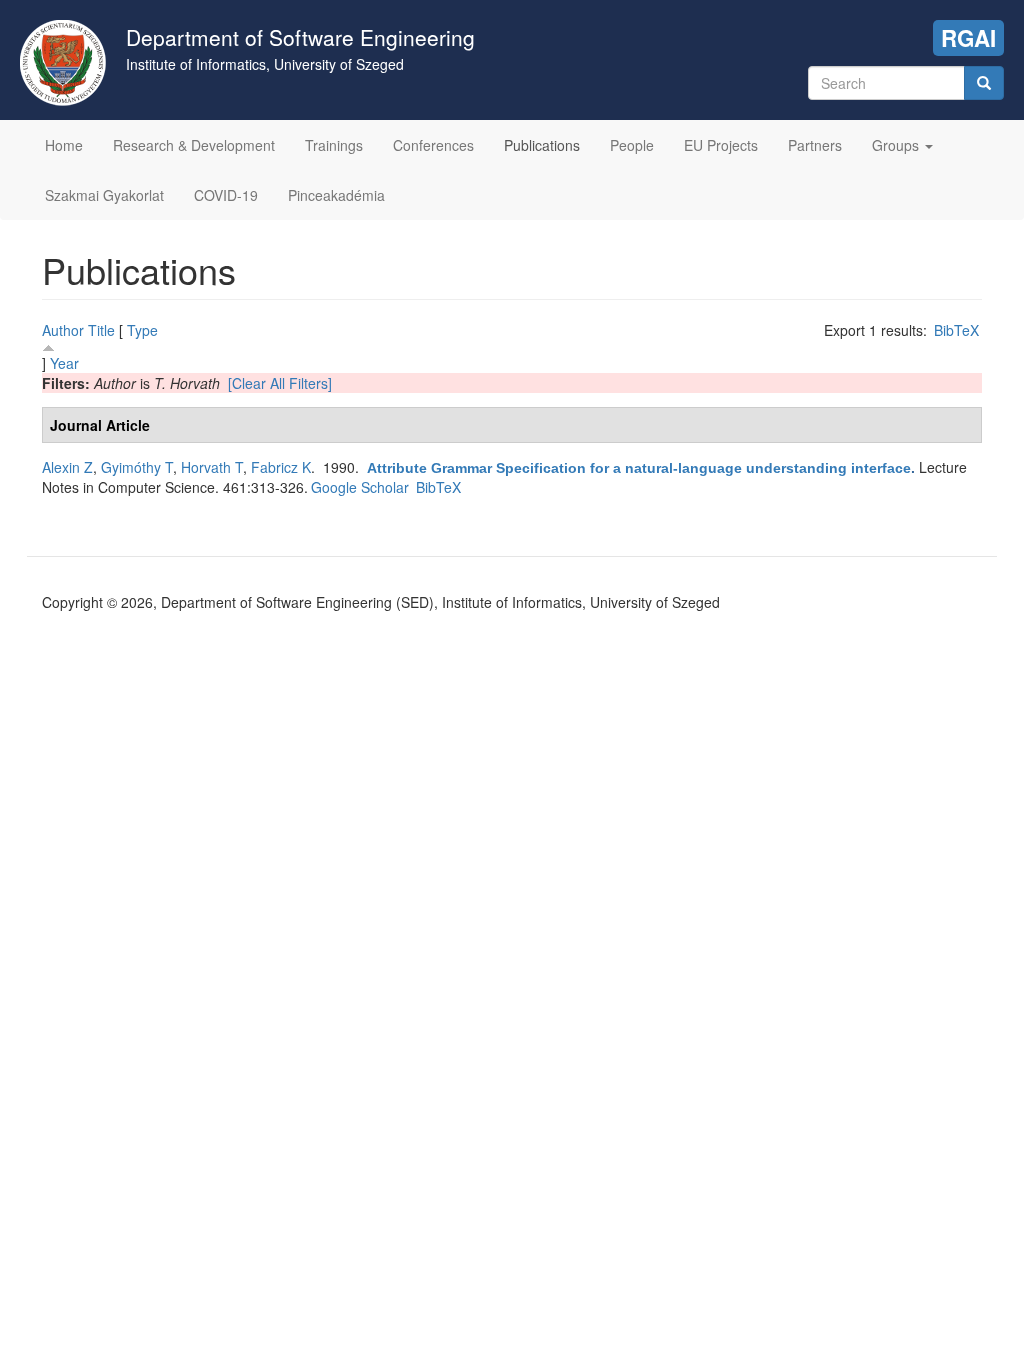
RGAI (968, 38)
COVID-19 (226, 195)
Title (101, 330)
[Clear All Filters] (280, 383)
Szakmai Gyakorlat (104, 195)
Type (142, 330)
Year (64, 363)
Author (63, 330)
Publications (542, 145)
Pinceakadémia (336, 195)
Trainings (334, 145)
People (632, 145)
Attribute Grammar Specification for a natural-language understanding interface (639, 468)
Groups (897, 145)
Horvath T (212, 467)
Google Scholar (360, 487)
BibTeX (956, 330)
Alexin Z (67, 467)
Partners (815, 145)
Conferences (433, 145)
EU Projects (721, 145)
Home (64, 145)
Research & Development (194, 145)
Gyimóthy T (137, 467)
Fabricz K (281, 467)
